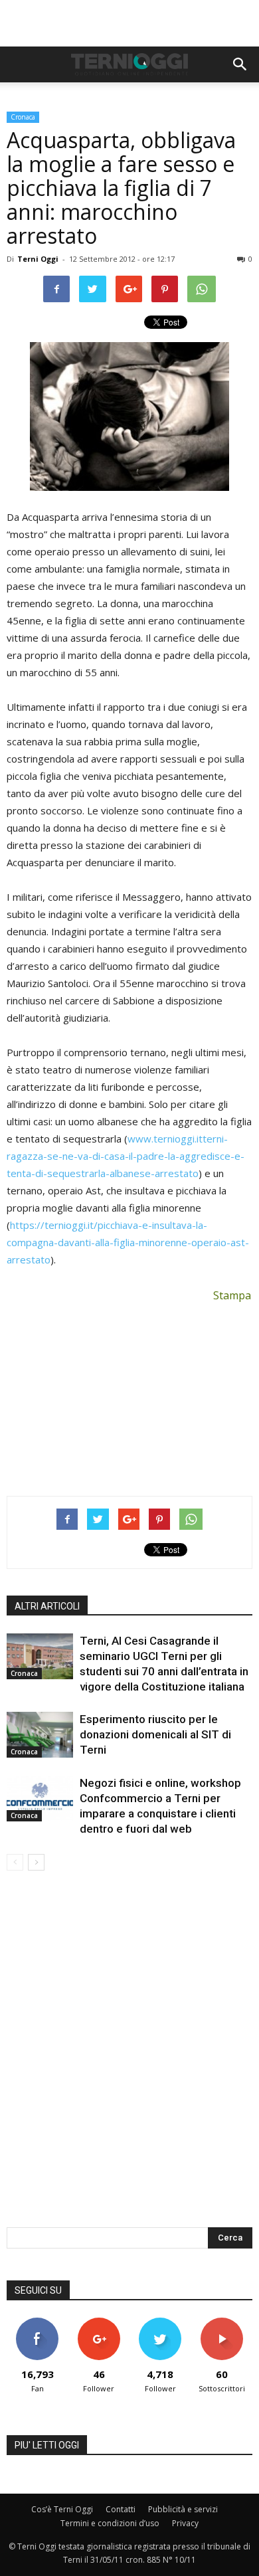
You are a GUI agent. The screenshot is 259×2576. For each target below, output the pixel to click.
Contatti (121, 2509)
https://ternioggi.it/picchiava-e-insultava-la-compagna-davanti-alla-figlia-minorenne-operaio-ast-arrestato (128, 1242)
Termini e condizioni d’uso (110, 2523)
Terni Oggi (38, 259)
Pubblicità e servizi (183, 2509)
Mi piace (37, 2323)
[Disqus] (129, 2058)
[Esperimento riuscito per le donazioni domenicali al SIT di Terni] (40, 1735)
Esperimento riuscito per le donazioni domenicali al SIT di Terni (155, 1734)
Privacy (185, 2523)
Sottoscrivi (222, 2323)
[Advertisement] (129, 23)
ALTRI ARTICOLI (47, 1606)
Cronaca (23, 117)
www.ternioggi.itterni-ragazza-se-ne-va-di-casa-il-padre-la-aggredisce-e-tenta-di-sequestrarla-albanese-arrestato (126, 1156)
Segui (99, 2323)
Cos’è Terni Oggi (62, 2509)
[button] (240, 64)
